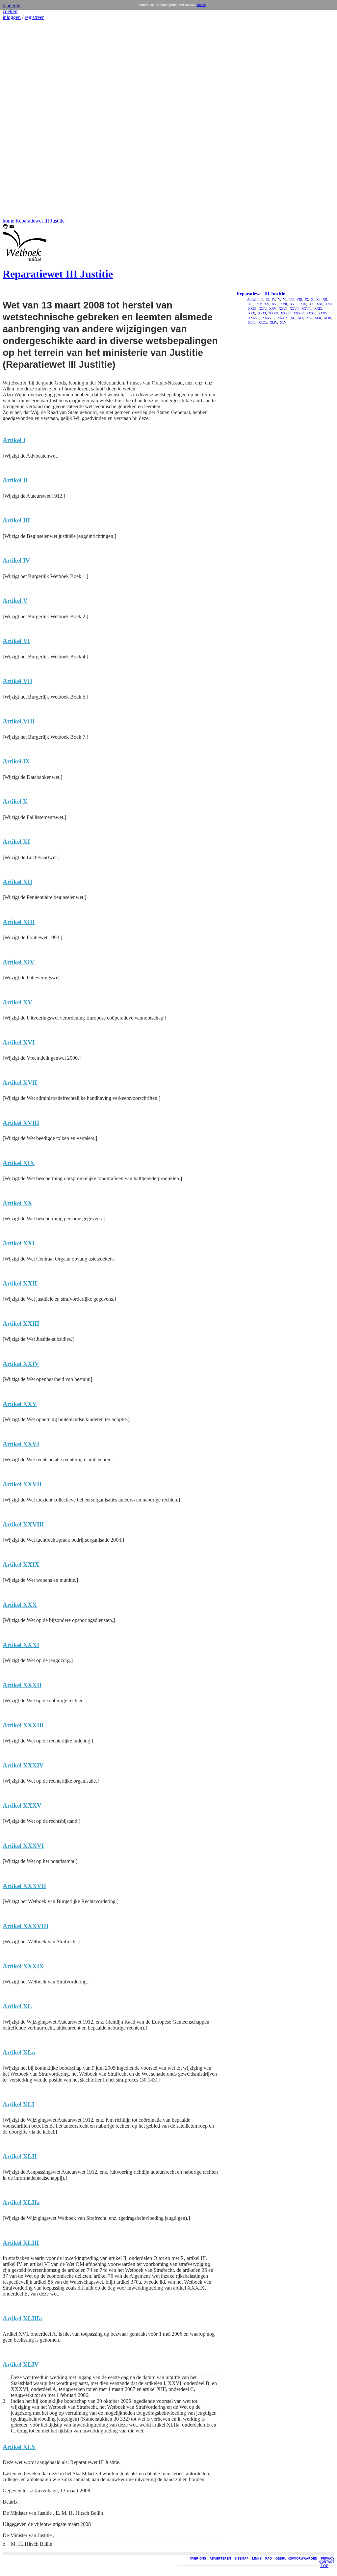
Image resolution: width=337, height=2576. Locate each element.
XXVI (282, 309)
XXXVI (323, 313)
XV (266, 304)
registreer (34, 17)
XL (292, 318)
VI (284, 299)
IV (273, 299)
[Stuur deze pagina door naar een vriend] (12, 227)
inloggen (12, 17)
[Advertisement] (22, 119)
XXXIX (282, 318)
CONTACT (327, 2562)
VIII (299, 299)
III (267, 299)
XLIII (251, 322)
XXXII (273, 313)
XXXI (261, 313)
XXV (272, 309)
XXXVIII (268, 318)
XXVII (294, 309)
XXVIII (306, 309)
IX (306, 299)
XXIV (262, 309)
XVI (274, 304)
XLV (283, 322)
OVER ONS (198, 2559)
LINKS (257, 2559)
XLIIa (327, 318)
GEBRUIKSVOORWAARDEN (296, 2559)
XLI (309, 318)
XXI (319, 304)
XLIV (273, 322)
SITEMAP (242, 2559)
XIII (250, 304)
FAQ (269, 2559)
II (262, 299)
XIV (259, 304)
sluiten (201, 5)
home (8, 221)
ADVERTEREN (220, 2559)
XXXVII (253, 318)
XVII (283, 304)
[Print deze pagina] (5, 227)
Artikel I (253, 299)
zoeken (10, 11)
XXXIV (298, 313)
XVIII (293, 304)
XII (324, 299)
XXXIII (285, 313)
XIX (303, 304)
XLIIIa (262, 322)
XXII (328, 304)
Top (324, 2565)
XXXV (310, 313)
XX (311, 304)
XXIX (318, 309)
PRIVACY (328, 2559)
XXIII (251, 309)
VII (291, 299)
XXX (251, 313)
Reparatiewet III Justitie (40, 221)
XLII (317, 318)
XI (317, 299)
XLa (300, 318)
